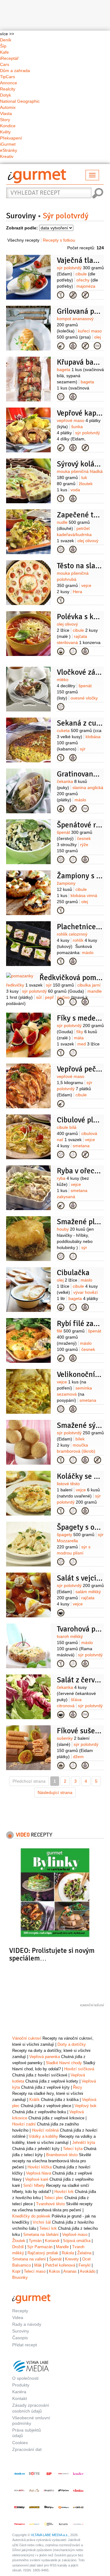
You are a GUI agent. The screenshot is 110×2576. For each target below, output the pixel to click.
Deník (6, 40)
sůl (39, 997)
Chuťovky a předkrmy (61, 1053)
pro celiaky (85, 295)
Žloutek (19, 2241)
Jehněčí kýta (84, 2143)
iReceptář (9, 58)
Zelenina (61, 809)
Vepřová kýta (61, 448)
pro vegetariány (73, 651)
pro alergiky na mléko (73, 295)
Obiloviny (61, 707)
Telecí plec (54, 2198)
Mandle (62, 2247)
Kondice (8, 126)
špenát (74, 692)
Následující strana (55, 1792)
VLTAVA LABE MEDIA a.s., (50, 2535)
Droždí (18, 2247)
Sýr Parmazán (40, 2247)
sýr (60, 985)
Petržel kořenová (60, 2265)
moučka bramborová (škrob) (76, 1451)
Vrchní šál (42, 2222)
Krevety (72, 2259)
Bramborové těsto (62, 2155)
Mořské (61, 1358)
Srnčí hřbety (34, 2185)
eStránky (9, 150)
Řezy (78, 2087)
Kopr (16, 2271)
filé (71, 1331)
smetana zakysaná (72, 1197)
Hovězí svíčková (79, 2069)
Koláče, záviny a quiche (61, 499)
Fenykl (84, 2265)
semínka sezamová (74, 1394)
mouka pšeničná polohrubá (73, 579)
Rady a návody (27, 2324)
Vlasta (6, 113)
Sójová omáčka (77, 2241)
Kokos (55, 2271)
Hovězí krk (64, 2192)
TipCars (7, 77)
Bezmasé (61, 1155)
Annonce (9, 83)
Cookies (20, 2443)
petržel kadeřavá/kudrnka (74, 535)
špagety (76, 1535)
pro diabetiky (97, 346)
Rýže (61, 860)
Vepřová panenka (45, 2057)
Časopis (20, 2338)
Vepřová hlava (38, 2173)
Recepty (20, 2311)
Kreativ (7, 156)
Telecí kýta (73, 2149)
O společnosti (25, 2378)
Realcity (8, 89)
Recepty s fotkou (59, 240)
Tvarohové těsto (50, 2204)
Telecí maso (35, 2271)
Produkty (21, 2385)
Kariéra (19, 2392)
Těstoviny (61, 550)
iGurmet (8, 144)
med (88, 1044)
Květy (5, 132)
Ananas (70, 2271)
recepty (34, 1834)
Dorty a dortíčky (72, 2044)
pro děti (73, 346)
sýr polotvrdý (78, 439)
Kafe (4, 52)
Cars (5, 64)
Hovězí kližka (40, 2167)
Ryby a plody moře (61, 1206)
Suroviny (21, 216)
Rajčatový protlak (43, 2253)
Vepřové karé (37, 2179)
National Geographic (20, 101)
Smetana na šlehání (41, 2235)
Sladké (61, 1765)
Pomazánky (61, 961)
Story (5, 120)
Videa (18, 2317)
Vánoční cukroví (27, 2038)
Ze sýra (61, 1460)
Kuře (61, 346)
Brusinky (20, 2277)
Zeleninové (61, 651)
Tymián (35, 2241)
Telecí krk (48, 2228)
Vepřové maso (75, 2235)
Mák (38, 2265)
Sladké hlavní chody (64, 2063)
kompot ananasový (75, 325)
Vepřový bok (86, 2106)
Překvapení (11, 138)
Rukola (68, 2253)
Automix (8, 107)
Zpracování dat (27, 2449)
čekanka (76, 1693)
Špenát (55, 2259)
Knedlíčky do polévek (31, 2216)
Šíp (3, 46)
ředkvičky (24, 985)
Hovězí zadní (24, 2124)
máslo (75, 1649)
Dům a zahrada (15, 71)
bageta (75, 388)
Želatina (84, 2253)
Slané (61, 397)
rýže (73, 851)
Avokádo (88, 2271)
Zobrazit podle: (22, 228)
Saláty (61, 1613)
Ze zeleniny (61, 758)
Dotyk (5, 95)
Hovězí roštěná (45, 2130)
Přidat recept (25, 2345)
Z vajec (61, 295)
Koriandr (52, 2241)
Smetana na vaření (29, 2259)
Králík (35, 2100)
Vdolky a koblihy (43, 2136)
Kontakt (20, 2398)
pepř (49, 997)
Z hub (61, 910)
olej (67, 1280)
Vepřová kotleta (61, 1104)
